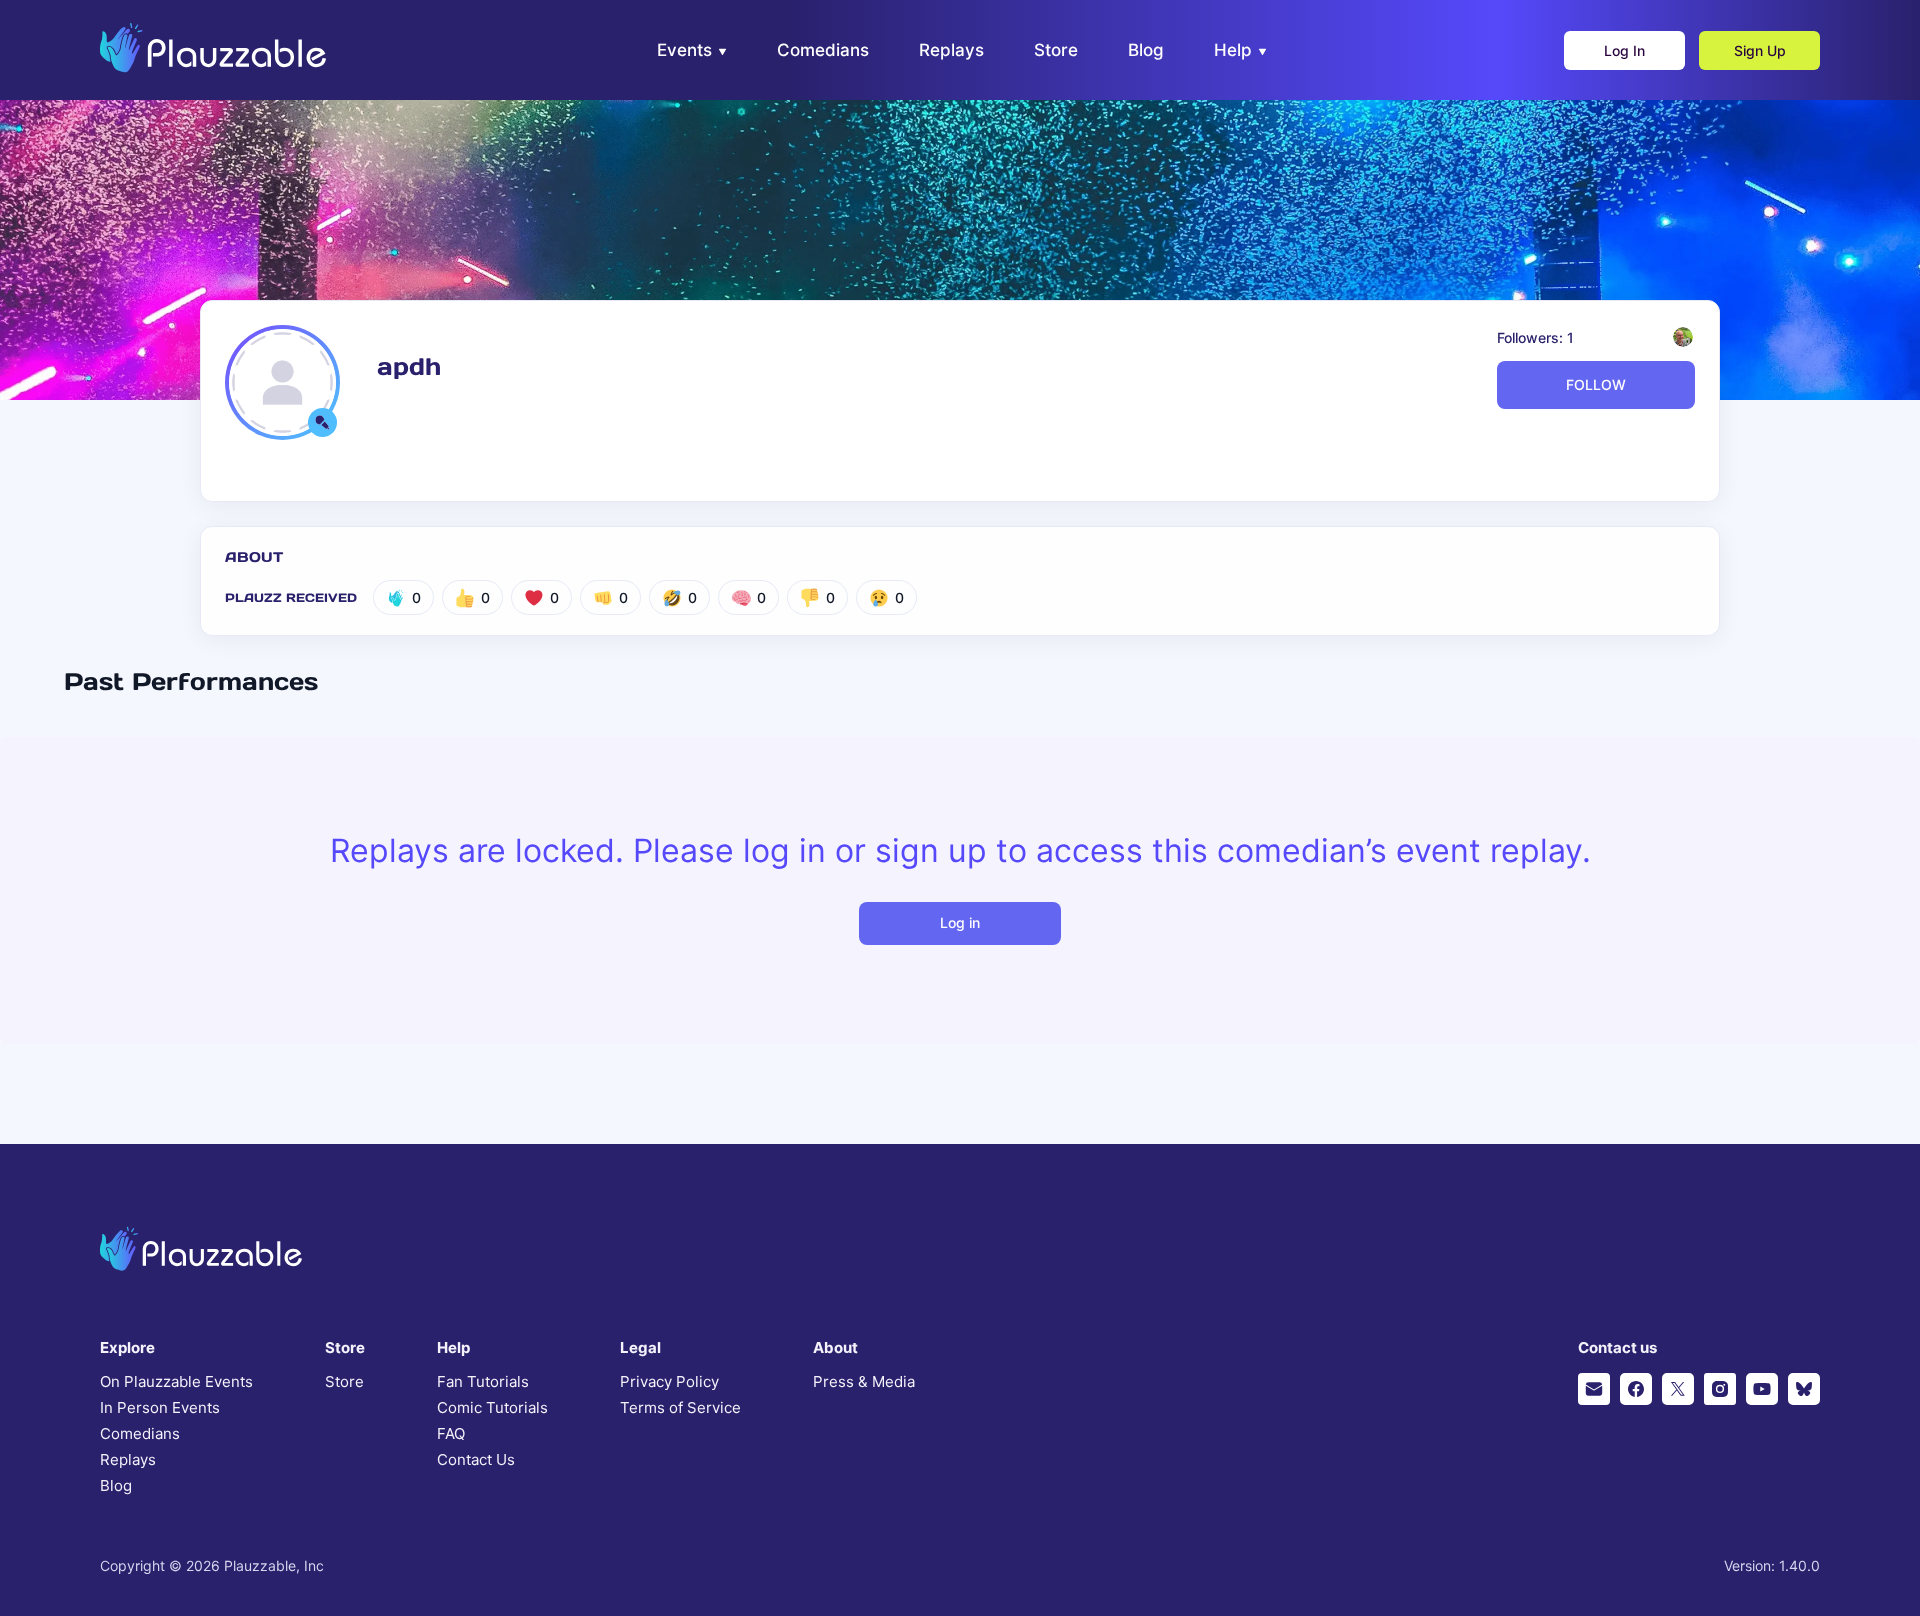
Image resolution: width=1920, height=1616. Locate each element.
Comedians (140, 1434)
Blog (116, 1486)
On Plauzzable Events (176, 1382)
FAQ (451, 1434)
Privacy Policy (669, 1382)
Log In (1624, 50)
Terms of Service (680, 1408)
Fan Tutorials (483, 1382)
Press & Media (864, 1382)
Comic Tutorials (492, 1408)
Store (344, 1382)
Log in (960, 922)
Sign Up (1760, 50)
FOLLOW (1596, 384)
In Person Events (160, 1408)
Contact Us (476, 1460)
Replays (128, 1460)
